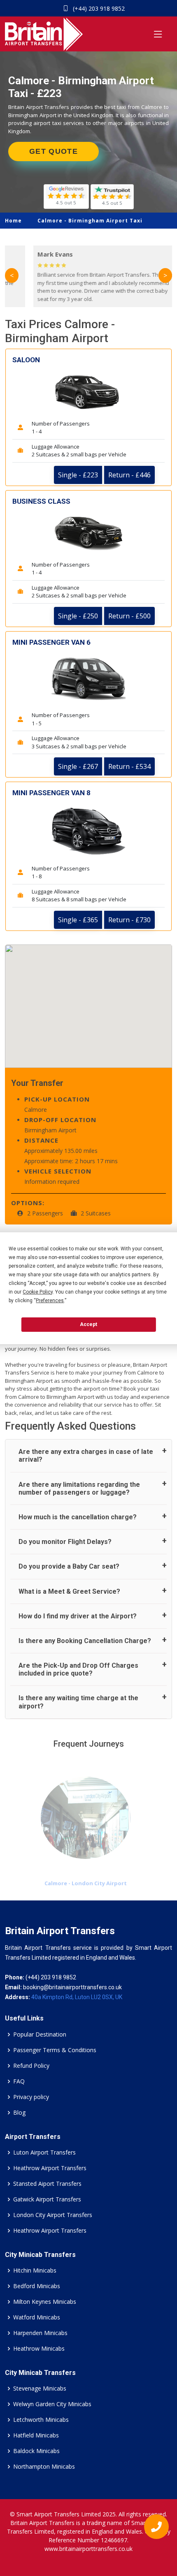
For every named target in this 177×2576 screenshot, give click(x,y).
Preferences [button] (50, 1301)
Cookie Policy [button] (38, 1292)
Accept (88, 1324)
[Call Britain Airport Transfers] (153, 2529)
